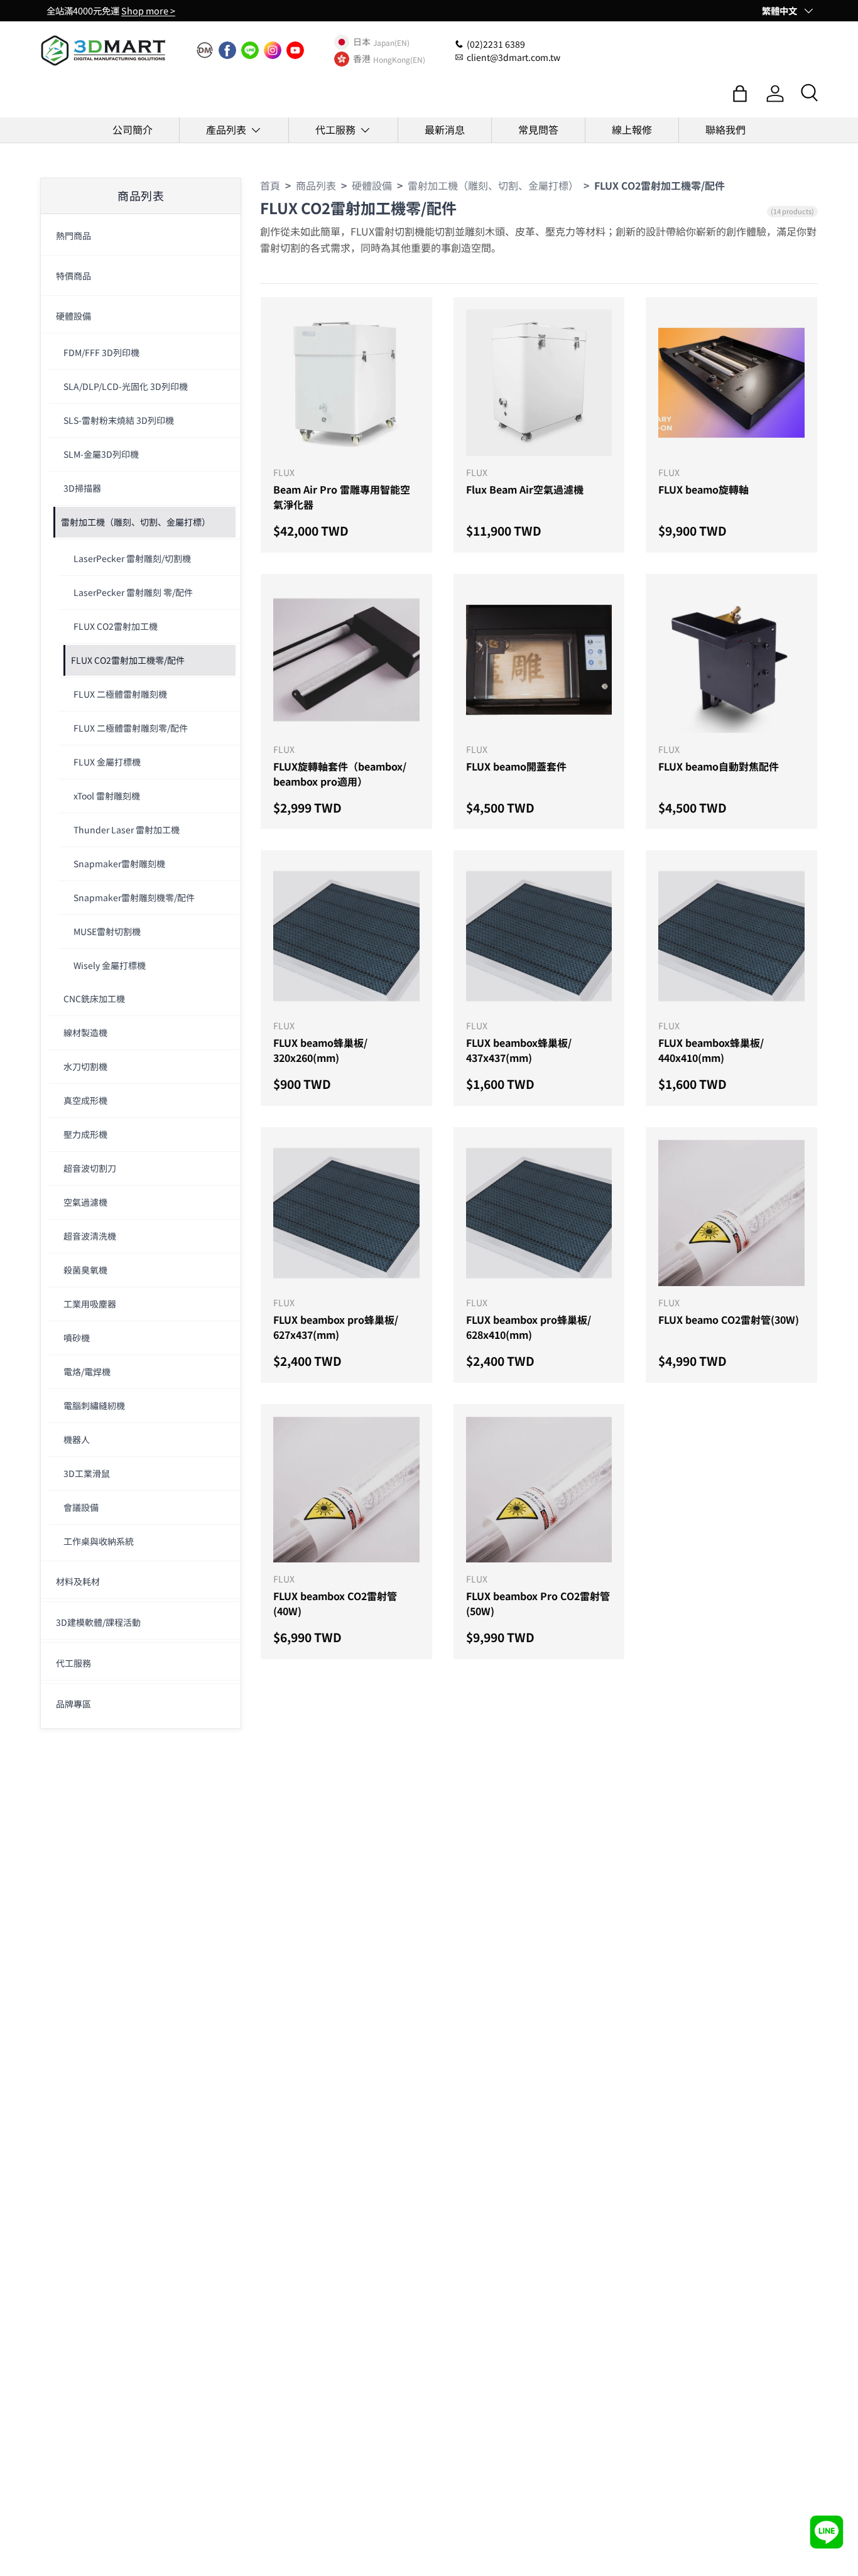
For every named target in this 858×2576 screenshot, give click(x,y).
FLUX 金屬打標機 (107, 762)
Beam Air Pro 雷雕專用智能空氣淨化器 (342, 497)
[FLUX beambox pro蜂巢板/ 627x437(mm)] (346, 1213)
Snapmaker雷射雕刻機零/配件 (134, 897)
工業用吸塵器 (90, 1304)
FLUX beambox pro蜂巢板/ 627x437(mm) (336, 1327)
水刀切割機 (85, 1066)
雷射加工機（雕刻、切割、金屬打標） (136, 522)
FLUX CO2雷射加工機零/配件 (128, 660)
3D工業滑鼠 (87, 1473)
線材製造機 (85, 1032)
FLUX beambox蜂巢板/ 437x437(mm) (519, 1050)
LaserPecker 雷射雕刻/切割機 (132, 558)
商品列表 (316, 185)
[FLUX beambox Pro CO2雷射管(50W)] (539, 1490)
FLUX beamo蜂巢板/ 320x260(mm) (320, 1050)
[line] (250, 50)
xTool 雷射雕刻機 (107, 796)
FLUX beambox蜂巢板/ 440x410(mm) (711, 1050)
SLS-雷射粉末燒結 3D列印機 (119, 420)
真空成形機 (85, 1100)
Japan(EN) (391, 42)
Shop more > (148, 10)
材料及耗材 (78, 1581)
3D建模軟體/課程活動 (98, 1622)
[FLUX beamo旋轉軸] (731, 383)
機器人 (77, 1439)
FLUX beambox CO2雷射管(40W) (335, 1603)
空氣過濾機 (85, 1202)
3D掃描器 (82, 488)
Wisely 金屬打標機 (110, 965)
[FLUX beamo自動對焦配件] (731, 660)
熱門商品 (73, 235)
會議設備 (81, 1507)
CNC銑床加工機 (94, 998)
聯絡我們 (725, 129)
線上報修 (632, 129)
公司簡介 (133, 129)
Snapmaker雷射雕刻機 (119, 863)
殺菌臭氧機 (85, 1270)
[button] (740, 94)
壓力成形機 (85, 1134)
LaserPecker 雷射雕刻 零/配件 (133, 592)
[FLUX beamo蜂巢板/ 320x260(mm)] (346, 936)
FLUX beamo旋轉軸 (703, 489)
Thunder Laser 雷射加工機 (127, 830)
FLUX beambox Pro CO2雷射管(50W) (538, 1603)
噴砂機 (77, 1338)
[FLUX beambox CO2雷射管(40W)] (346, 1490)
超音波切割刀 (90, 1168)
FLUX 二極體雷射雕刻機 (120, 694)
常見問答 (538, 129)
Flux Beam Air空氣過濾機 (525, 489)
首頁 (270, 185)
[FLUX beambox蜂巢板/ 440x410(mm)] (731, 936)
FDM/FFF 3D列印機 (101, 352)
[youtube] (295, 50)
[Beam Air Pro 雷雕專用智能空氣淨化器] (346, 383)
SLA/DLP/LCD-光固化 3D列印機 (126, 386)
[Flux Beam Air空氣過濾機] (539, 383)
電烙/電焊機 (87, 1372)
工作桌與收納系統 (99, 1541)
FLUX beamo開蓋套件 (516, 766)
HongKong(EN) (399, 59)
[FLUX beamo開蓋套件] (539, 660)
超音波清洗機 (90, 1236)
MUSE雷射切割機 (107, 931)
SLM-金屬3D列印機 (101, 454)
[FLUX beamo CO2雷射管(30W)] (731, 1213)
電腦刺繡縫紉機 (94, 1405)
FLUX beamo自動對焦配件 (719, 766)
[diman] (205, 50)
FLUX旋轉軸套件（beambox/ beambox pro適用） (340, 774)
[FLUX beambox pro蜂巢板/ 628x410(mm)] (539, 1213)
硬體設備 (73, 316)
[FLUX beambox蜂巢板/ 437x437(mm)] (539, 936)
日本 (362, 42)
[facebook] (227, 50)
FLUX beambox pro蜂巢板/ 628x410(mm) (529, 1327)
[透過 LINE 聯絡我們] (827, 2532)
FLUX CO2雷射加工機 (116, 626)
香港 (362, 59)
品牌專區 (73, 1704)
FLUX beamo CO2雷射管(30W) (729, 1319)
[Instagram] (273, 50)
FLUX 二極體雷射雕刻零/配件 (131, 728)
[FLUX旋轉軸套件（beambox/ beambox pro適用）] (346, 660)
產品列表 (226, 129)
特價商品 (73, 276)
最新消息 (445, 129)
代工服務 (335, 129)
